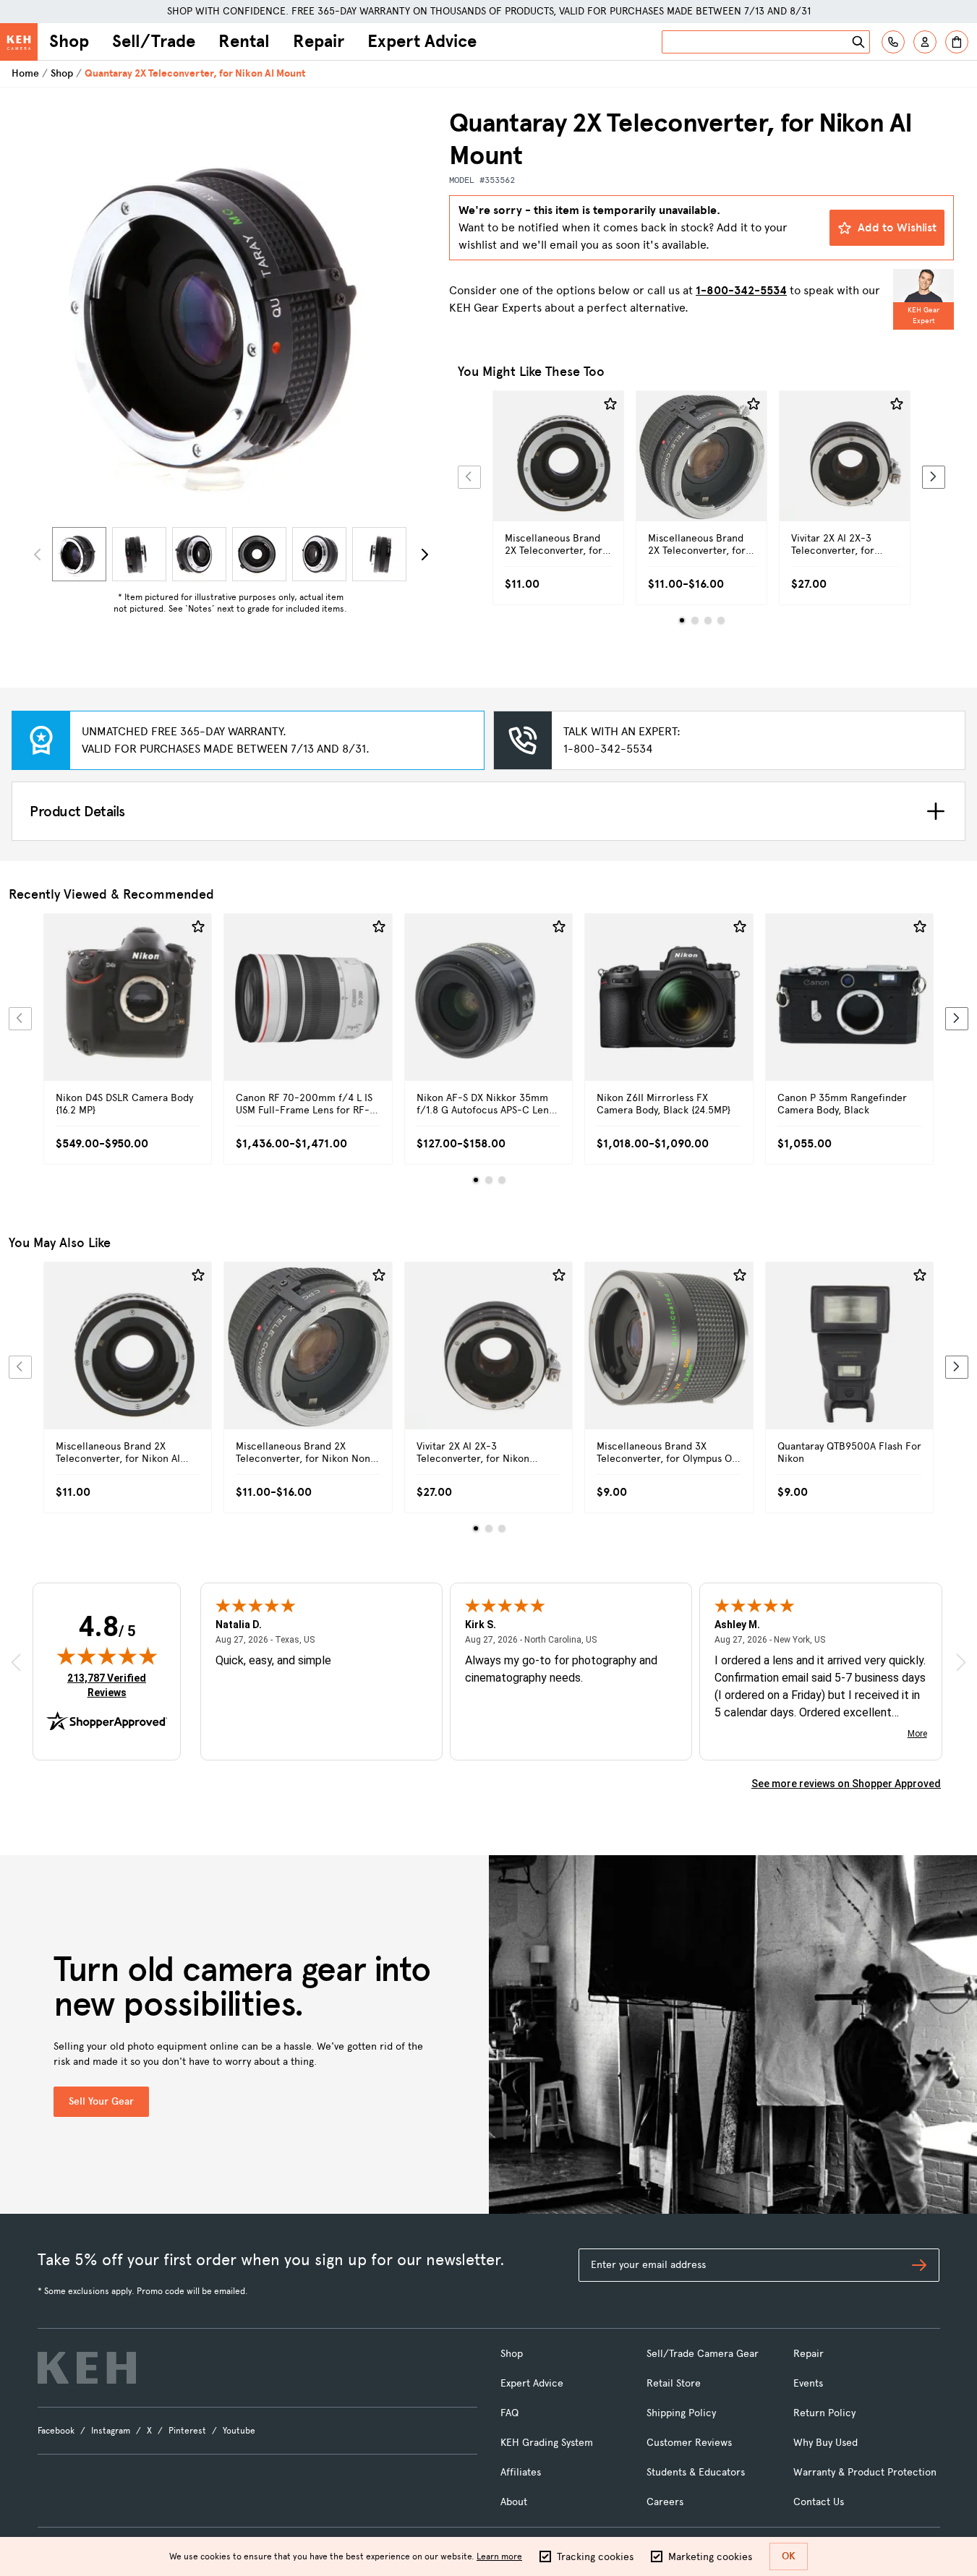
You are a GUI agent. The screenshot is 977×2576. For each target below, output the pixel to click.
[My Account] (925, 42)
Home (25, 73)
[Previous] (469, 477)
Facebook (56, 2431)
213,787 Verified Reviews (110, 1685)
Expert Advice (422, 41)
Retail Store (674, 2383)
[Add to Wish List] (610, 404)
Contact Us (819, 2502)
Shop (69, 41)
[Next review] (961, 1662)
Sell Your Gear (101, 2101)
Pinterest (187, 2431)
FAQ (509, 2413)
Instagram (111, 2431)
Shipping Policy (681, 2413)
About (514, 2502)
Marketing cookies (710, 2557)
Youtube (239, 2431)
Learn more (499, 2556)
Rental (244, 41)
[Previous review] (16, 1662)
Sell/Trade (154, 41)
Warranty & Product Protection (865, 2472)
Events (808, 2383)
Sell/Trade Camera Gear (703, 2354)
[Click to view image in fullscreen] (230, 314)
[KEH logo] (87, 2368)
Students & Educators (696, 2472)
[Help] (893, 42)
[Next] (424, 555)
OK (789, 2556)
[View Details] (558, 472)
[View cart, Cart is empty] (957, 42)
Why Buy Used (825, 2443)
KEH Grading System (547, 2443)
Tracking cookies (595, 2557)
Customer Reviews (689, 2443)
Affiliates (521, 2472)
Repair (319, 41)
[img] (107, 1656)
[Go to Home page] (19, 42)
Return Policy (824, 2413)
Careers (665, 2502)
